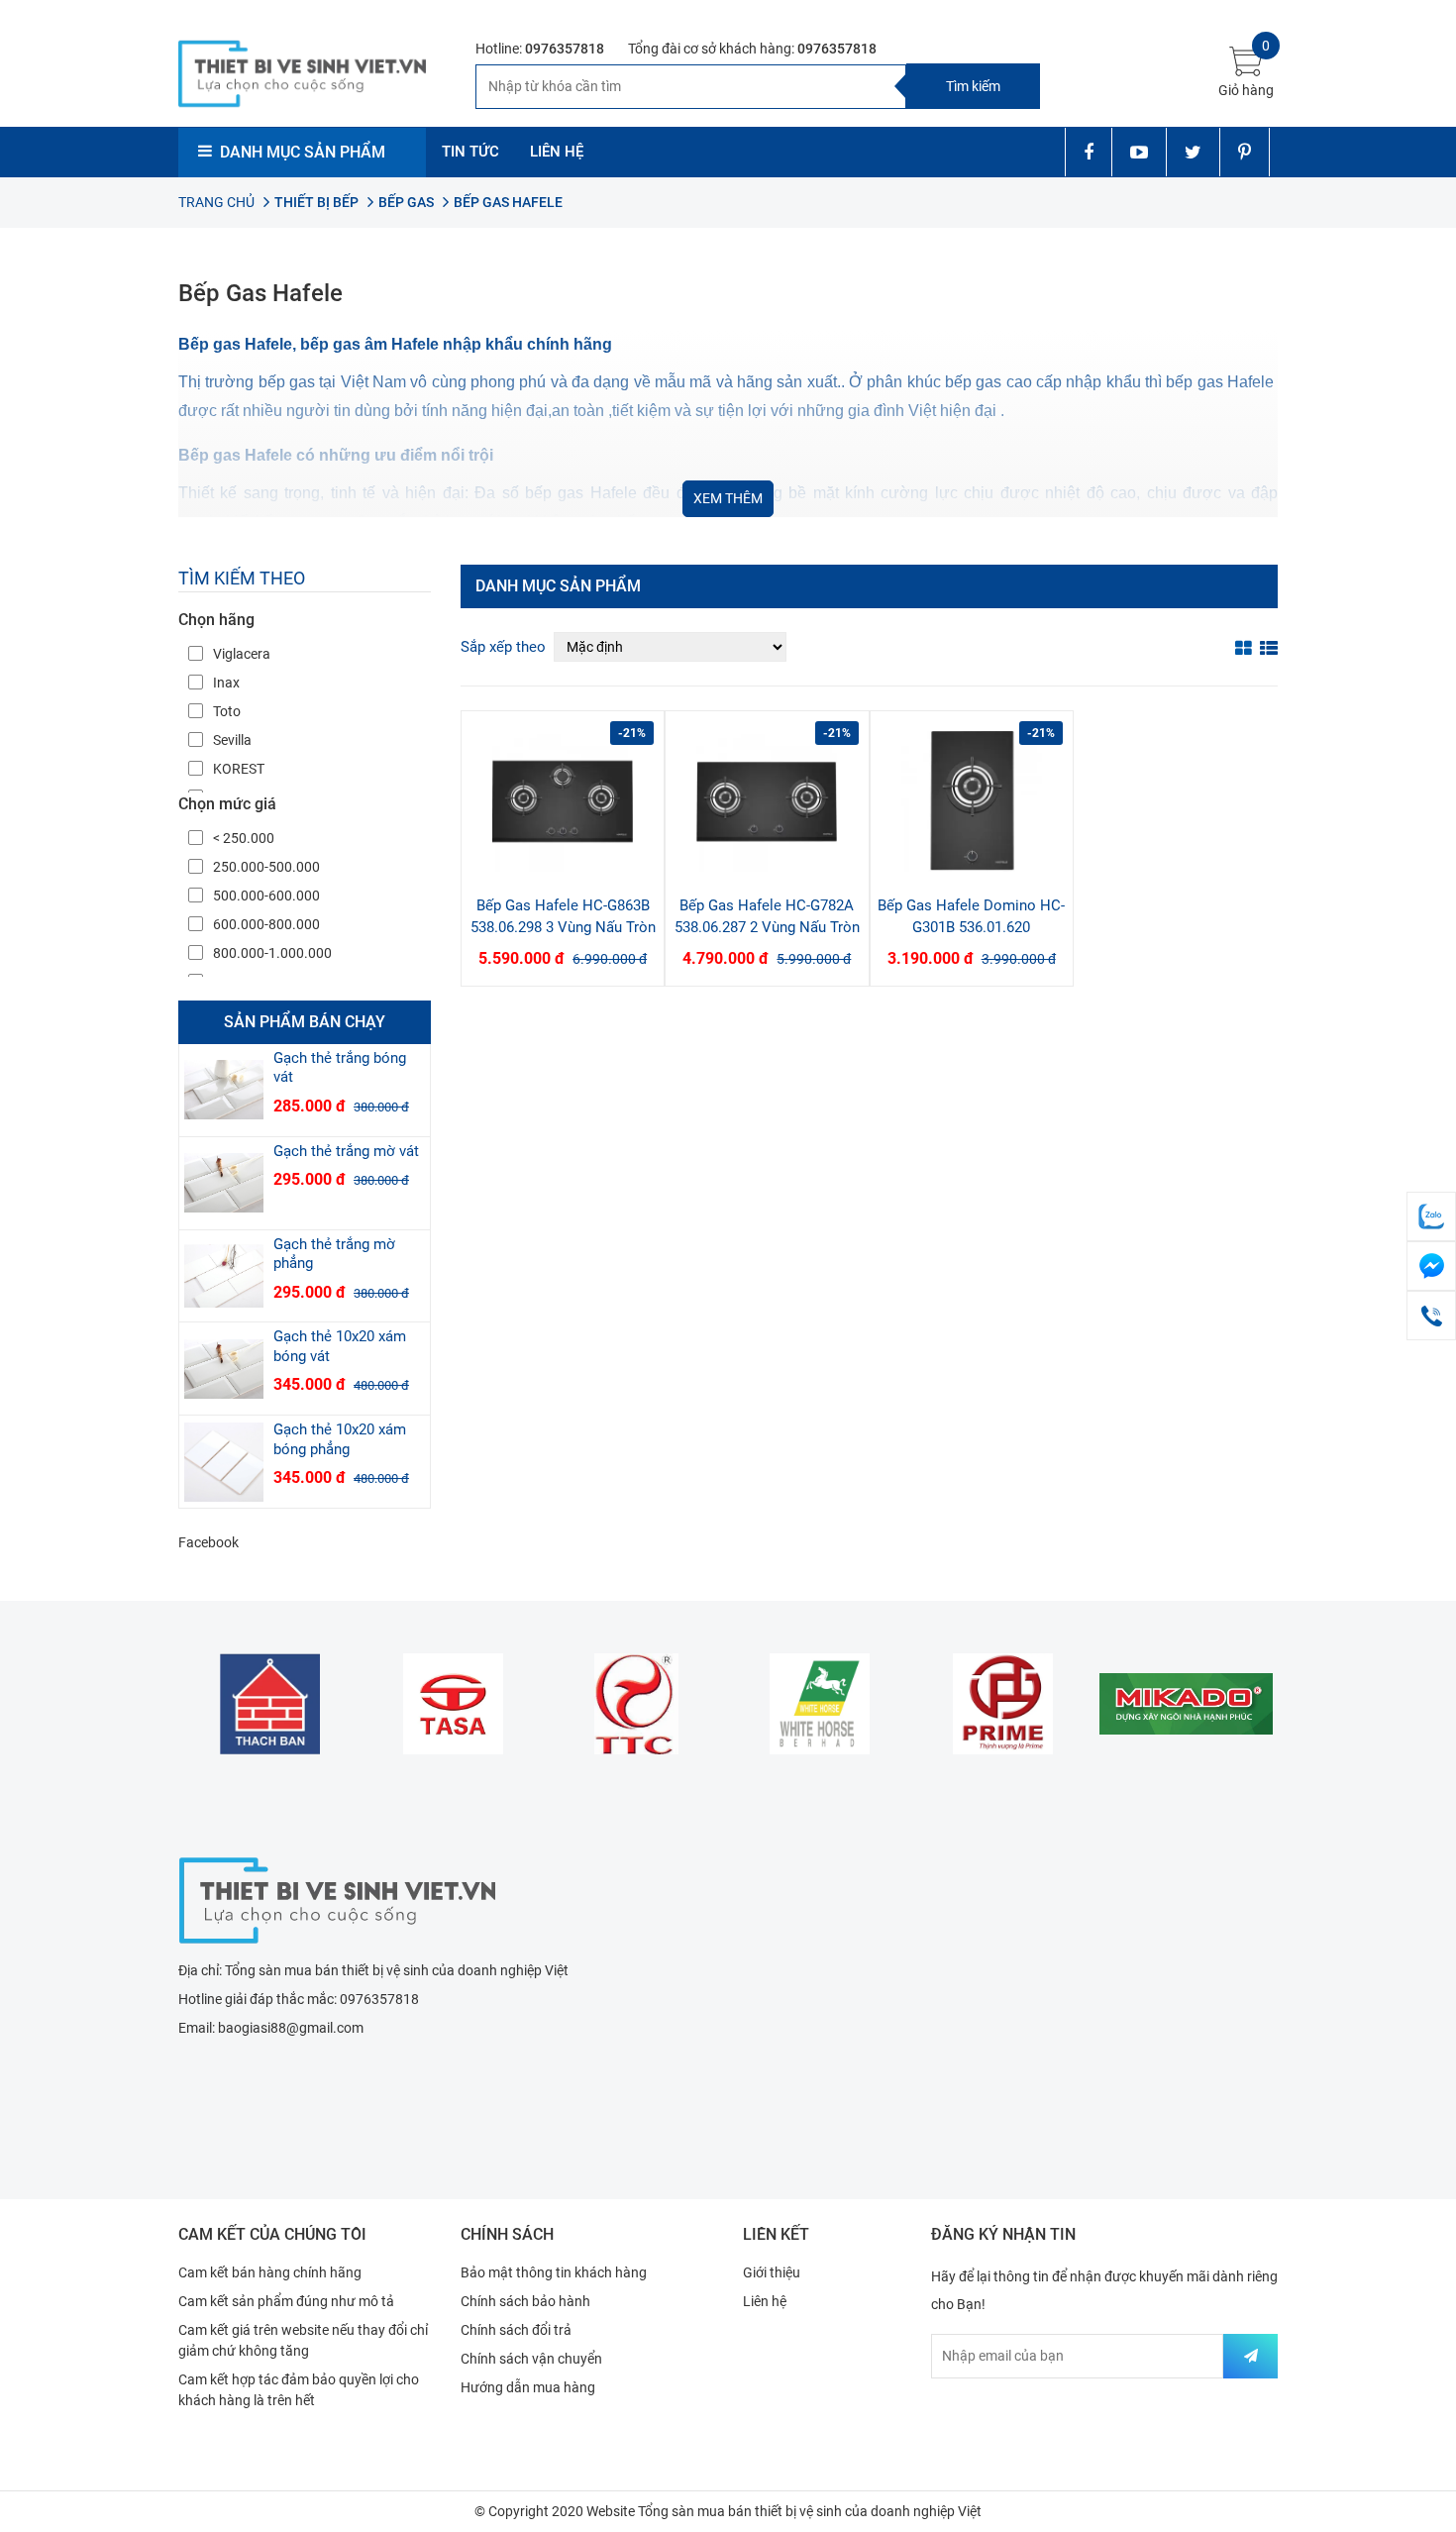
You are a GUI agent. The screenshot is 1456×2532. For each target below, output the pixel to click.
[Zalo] (1431, 1216)
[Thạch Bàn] (270, 1704)
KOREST (239, 769)
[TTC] (636, 1704)
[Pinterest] (1245, 152)
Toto (227, 711)
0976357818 (565, 49)
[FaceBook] (1431, 1266)
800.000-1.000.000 (272, 953)
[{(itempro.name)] (224, 1090)
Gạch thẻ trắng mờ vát (346, 1151)
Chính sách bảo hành (525, 2301)
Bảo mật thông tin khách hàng (554, 2272)
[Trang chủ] (337, 1898)
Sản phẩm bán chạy (305, 1022)
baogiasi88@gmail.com (291, 2028)
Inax (226, 683)
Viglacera (242, 654)
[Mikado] (1186, 1704)
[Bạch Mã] (820, 1704)
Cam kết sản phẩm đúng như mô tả (286, 2301)
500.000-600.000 (266, 896)
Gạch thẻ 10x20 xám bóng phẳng (340, 1439)
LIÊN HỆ (557, 152)
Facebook (208, 1542)
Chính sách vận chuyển (531, 2359)
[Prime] (1003, 1704)
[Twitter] (1193, 152)
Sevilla (232, 740)
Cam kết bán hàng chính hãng (270, 2272)
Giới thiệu (772, 2272)
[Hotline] (1431, 1316)
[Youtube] (1139, 152)
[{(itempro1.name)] (563, 801)
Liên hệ (765, 2301)
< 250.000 (244, 838)
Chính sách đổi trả (516, 2330)
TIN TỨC (470, 152)
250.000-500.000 (266, 867)
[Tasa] (453, 1704)
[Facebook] (1088, 152)
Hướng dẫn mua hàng (528, 2387)
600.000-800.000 (266, 924)
